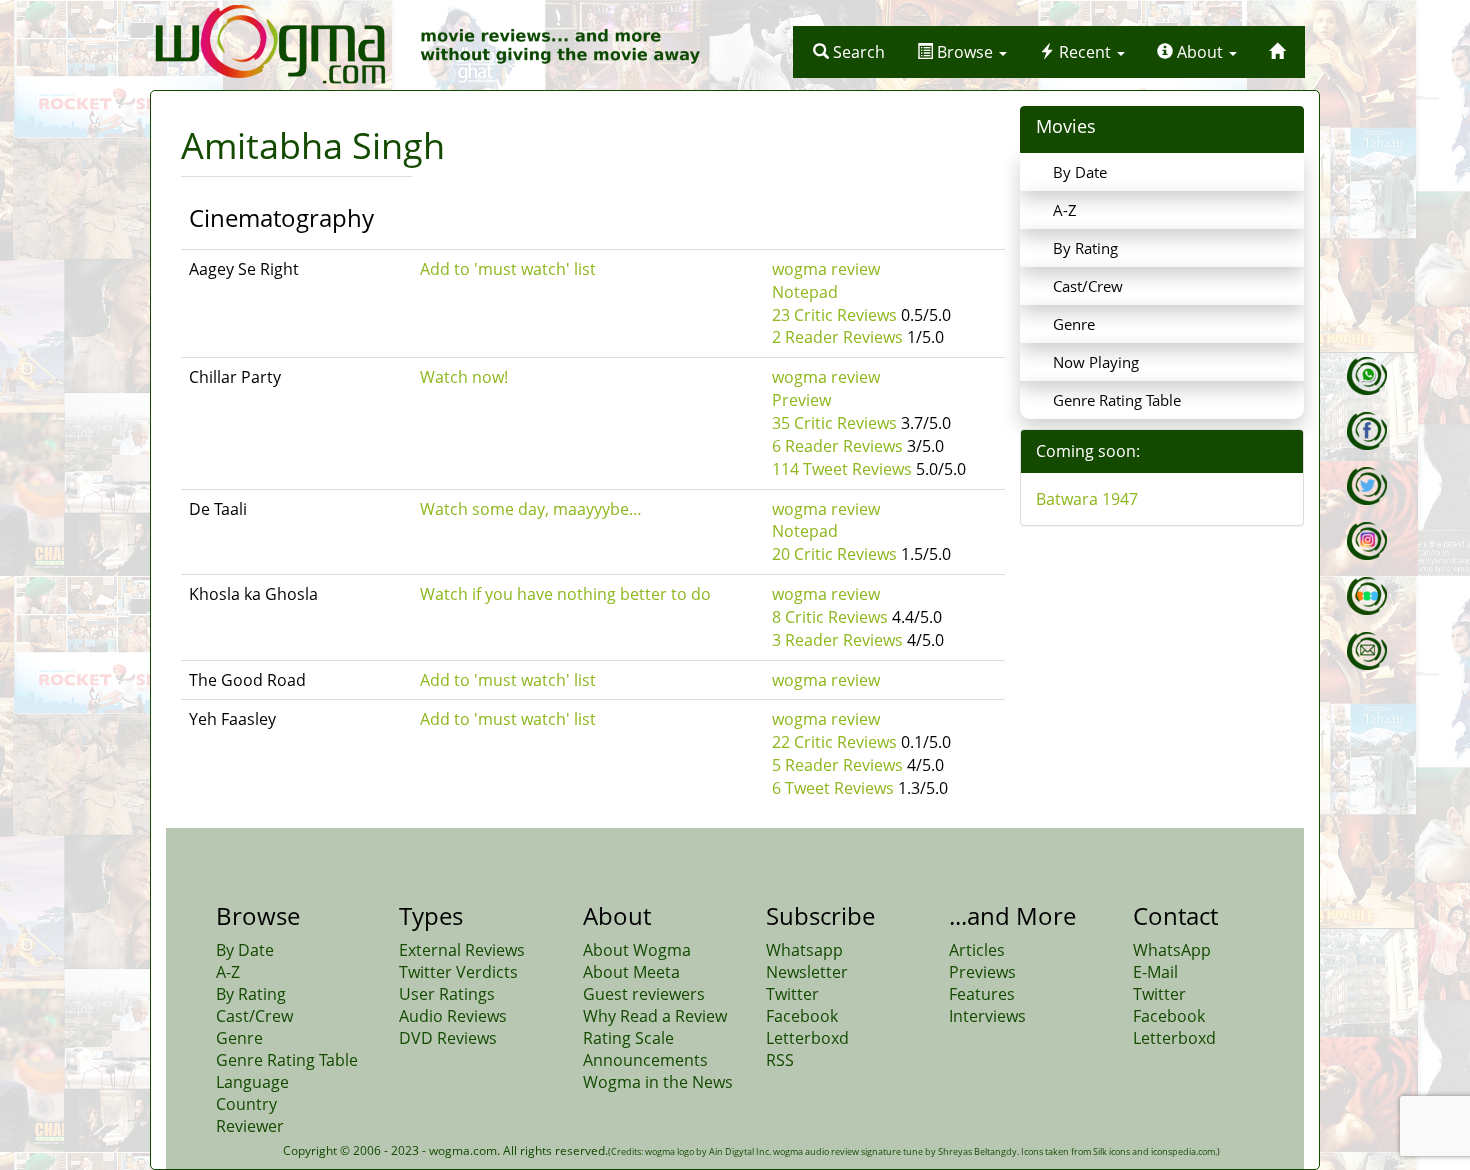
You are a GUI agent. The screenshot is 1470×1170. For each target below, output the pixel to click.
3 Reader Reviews (837, 640)
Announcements (645, 1060)
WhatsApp (1172, 950)
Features (982, 994)
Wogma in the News (658, 1082)
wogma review (826, 269)
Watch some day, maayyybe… (531, 509)
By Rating (1085, 248)
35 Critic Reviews (834, 423)
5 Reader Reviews (837, 765)
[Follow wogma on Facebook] (1367, 431)
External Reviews (462, 950)
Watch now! (464, 377)
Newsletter (807, 972)
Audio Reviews (453, 1016)
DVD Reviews (448, 1038)
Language (252, 1082)
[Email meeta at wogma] (1367, 651)
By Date (1080, 172)
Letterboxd (807, 1038)
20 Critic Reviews (834, 554)
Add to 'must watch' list (508, 269)
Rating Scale (628, 1038)
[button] (849, 52)
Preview (801, 400)
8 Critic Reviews (830, 617)
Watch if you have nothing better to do (565, 594)
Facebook (802, 1016)
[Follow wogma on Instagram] (1367, 541)
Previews (982, 972)
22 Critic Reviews (834, 742)
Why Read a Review (655, 1016)
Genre (1074, 324)
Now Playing (1096, 362)
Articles (977, 950)
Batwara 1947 (1087, 499)
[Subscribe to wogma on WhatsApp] (1367, 376)
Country (246, 1104)
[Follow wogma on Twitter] (1367, 486)
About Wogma (637, 950)
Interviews (987, 1016)
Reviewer (250, 1126)
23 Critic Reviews (834, 315)
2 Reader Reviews (837, 337)
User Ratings (447, 994)
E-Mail (1155, 972)
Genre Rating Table (1117, 400)
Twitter (792, 994)
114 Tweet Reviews (842, 469)
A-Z (1065, 210)
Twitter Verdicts (458, 972)
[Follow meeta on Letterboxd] (1367, 596)
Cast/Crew (1088, 286)
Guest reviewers (644, 994)
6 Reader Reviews (837, 446)
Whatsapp (804, 950)
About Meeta (631, 972)
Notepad (805, 292)
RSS (780, 1060)
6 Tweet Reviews (833, 788)
